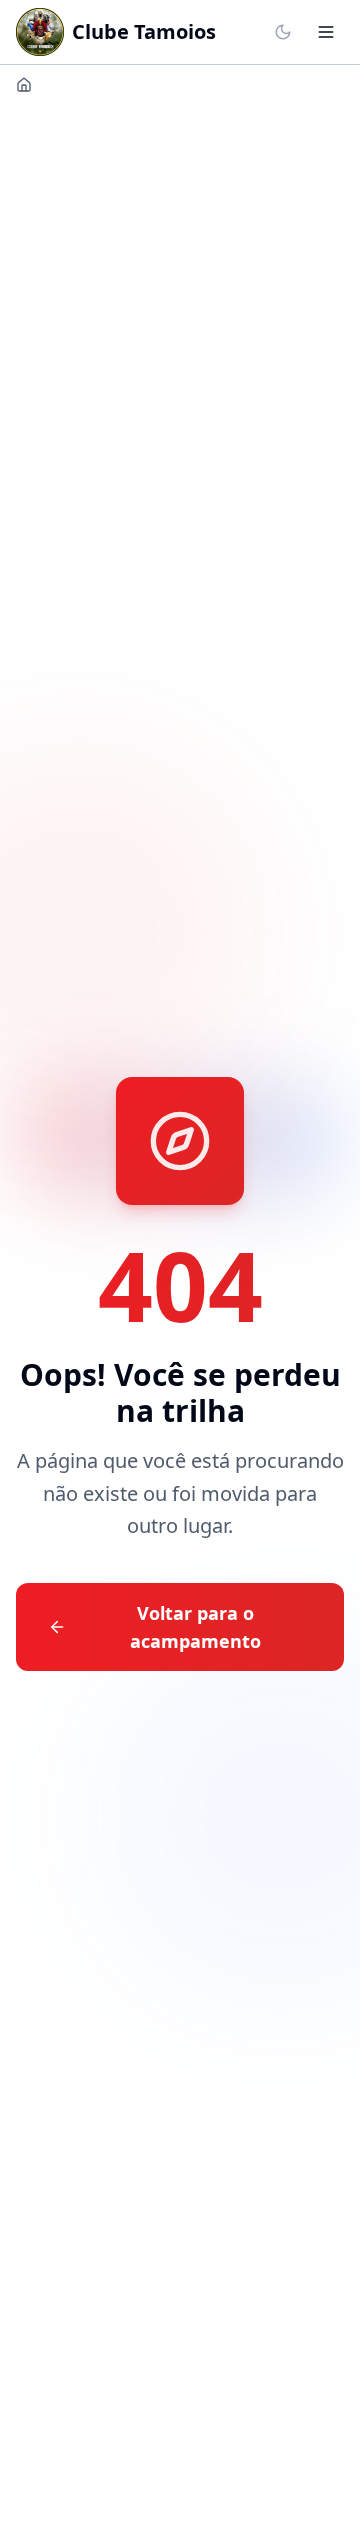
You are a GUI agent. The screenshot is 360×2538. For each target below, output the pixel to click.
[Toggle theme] (283, 32)
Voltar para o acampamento (195, 1627)
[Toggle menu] (326, 32)
